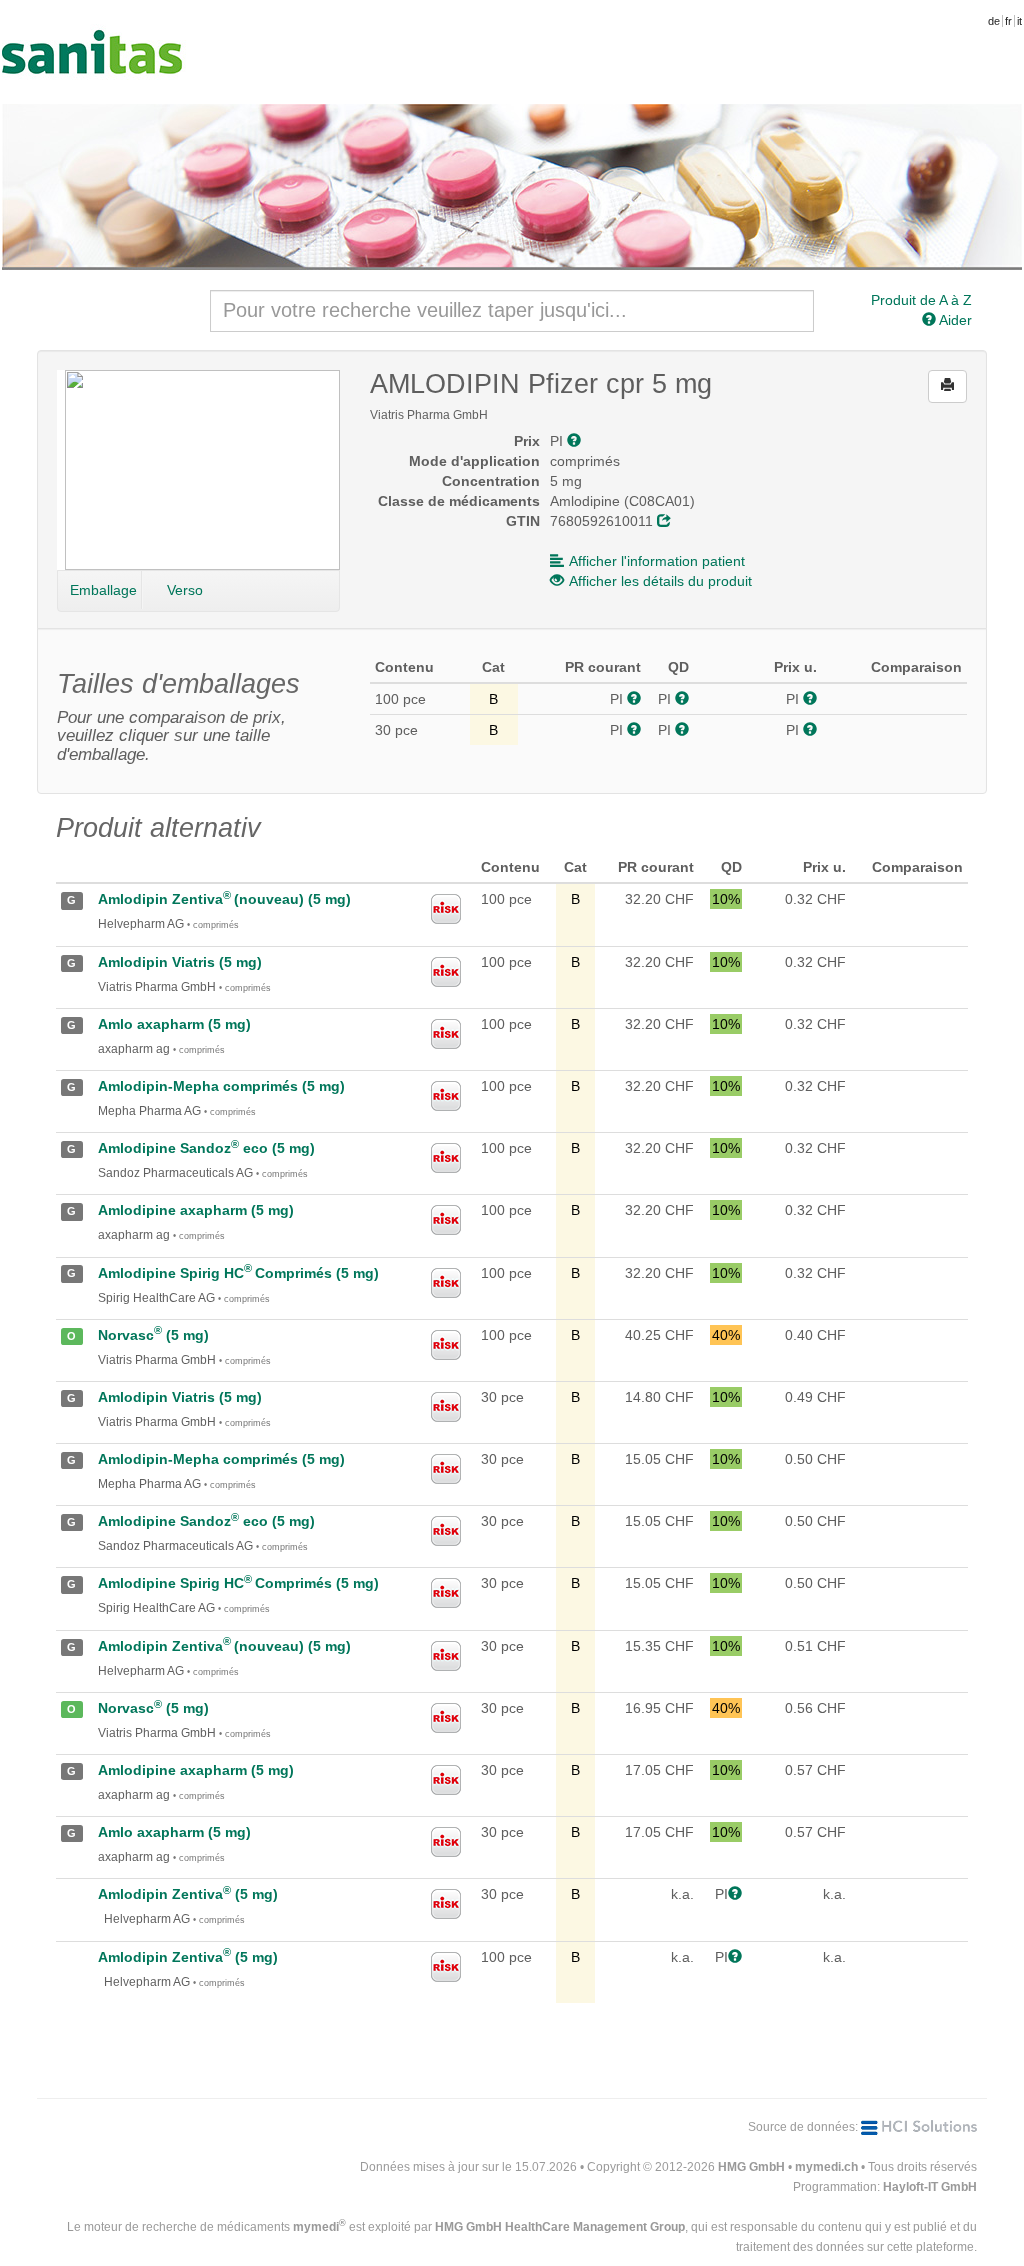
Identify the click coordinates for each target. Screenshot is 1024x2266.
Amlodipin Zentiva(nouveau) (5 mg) (224, 899)
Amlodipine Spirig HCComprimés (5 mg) (238, 1273)
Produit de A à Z (921, 300)
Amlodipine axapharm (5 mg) (196, 1210)
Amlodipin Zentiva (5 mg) (188, 1894)
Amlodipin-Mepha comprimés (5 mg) (221, 1086)
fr (1008, 21)
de (994, 21)
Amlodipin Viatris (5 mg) (180, 962)
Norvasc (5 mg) (153, 1335)
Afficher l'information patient (657, 561)
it (1019, 21)
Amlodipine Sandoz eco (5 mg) (206, 1148)
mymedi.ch (826, 2167)
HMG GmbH (751, 2167)
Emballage (103, 590)
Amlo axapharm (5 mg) (174, 1024)
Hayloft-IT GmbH (930, 2187)
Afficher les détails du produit (660, 581)
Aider (954, 320)
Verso (185, 590)
